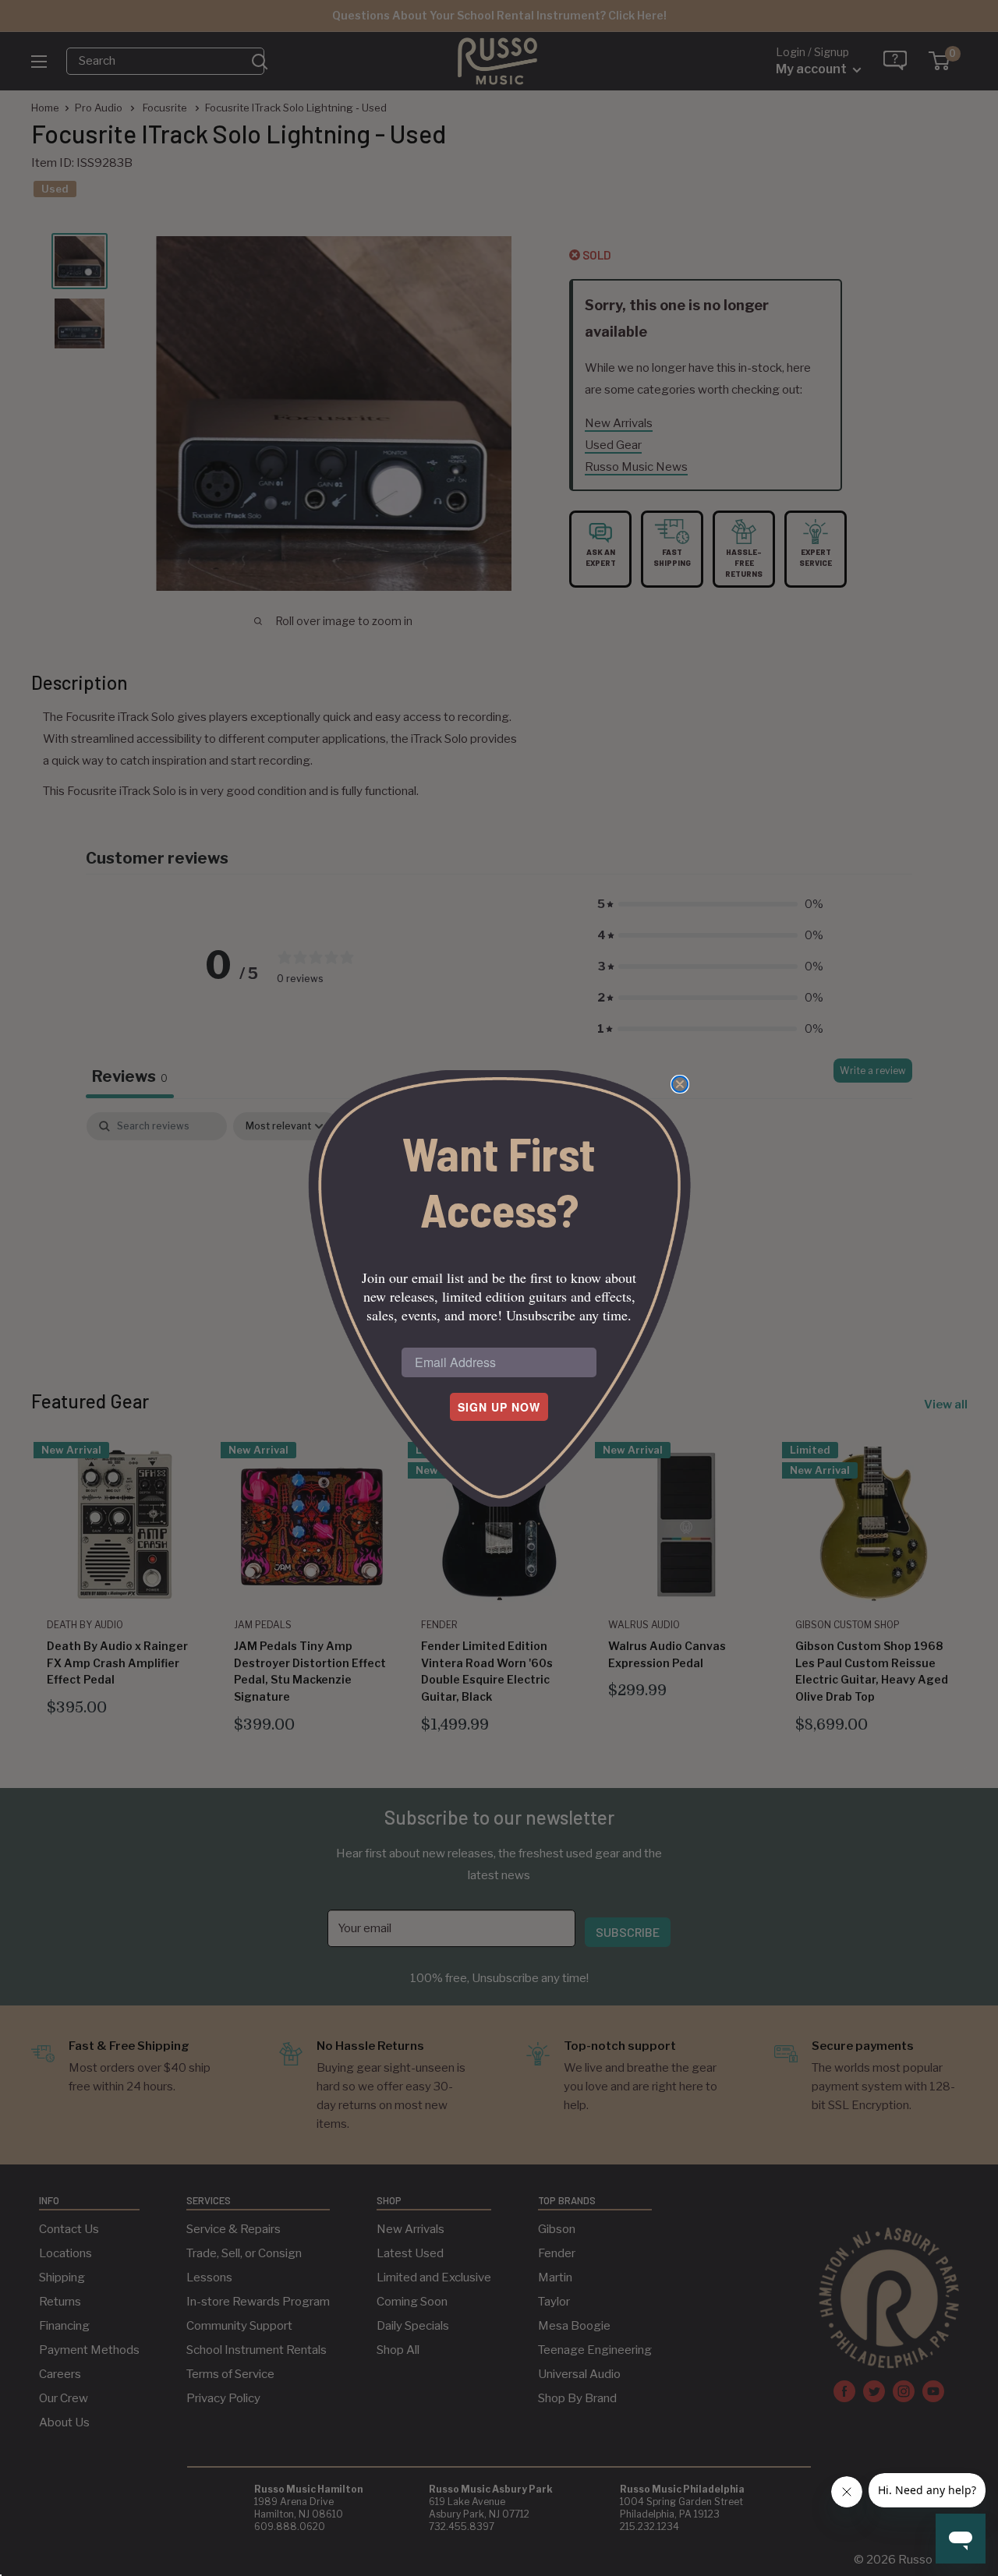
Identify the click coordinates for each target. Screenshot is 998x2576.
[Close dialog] (680, 1084)
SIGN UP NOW (499, 1407)
